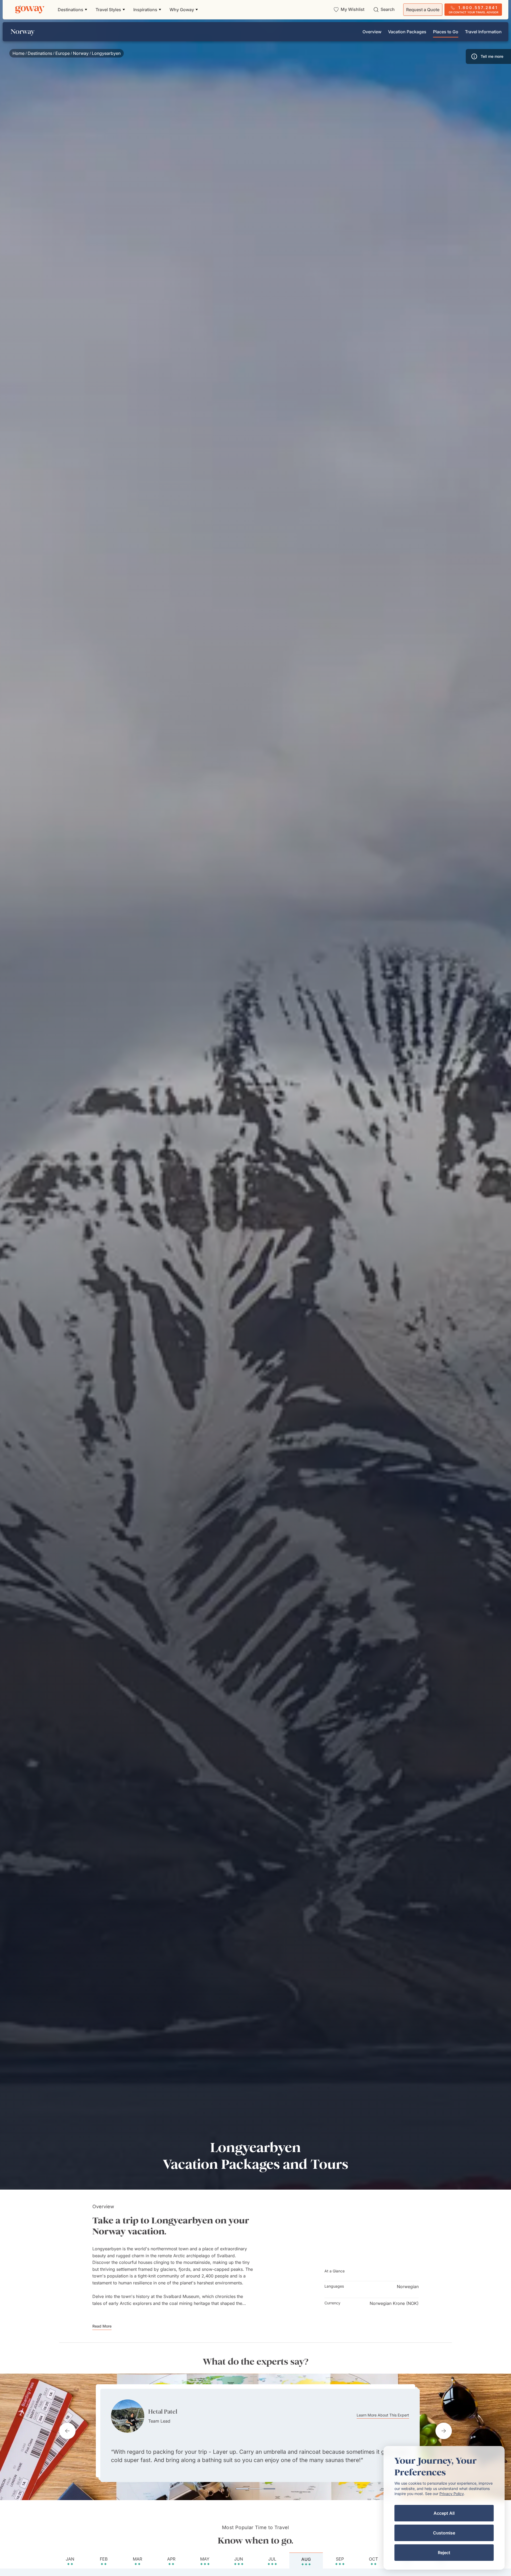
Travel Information (483, 32)
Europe (63, 53)
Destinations (40, 53)
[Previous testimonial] (67, 2431)
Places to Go (446, 32)
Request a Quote (423, 10)
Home (18, 53)
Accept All (444, 2513)
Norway (81, 53)
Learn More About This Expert (378, 2410)
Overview (372, 32)
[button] (488, 56)
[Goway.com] (30, 10)
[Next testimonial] (444, 2431)
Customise (444, 2533)
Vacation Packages (407, 32)
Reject (444, 2553)
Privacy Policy (452, 2494)
